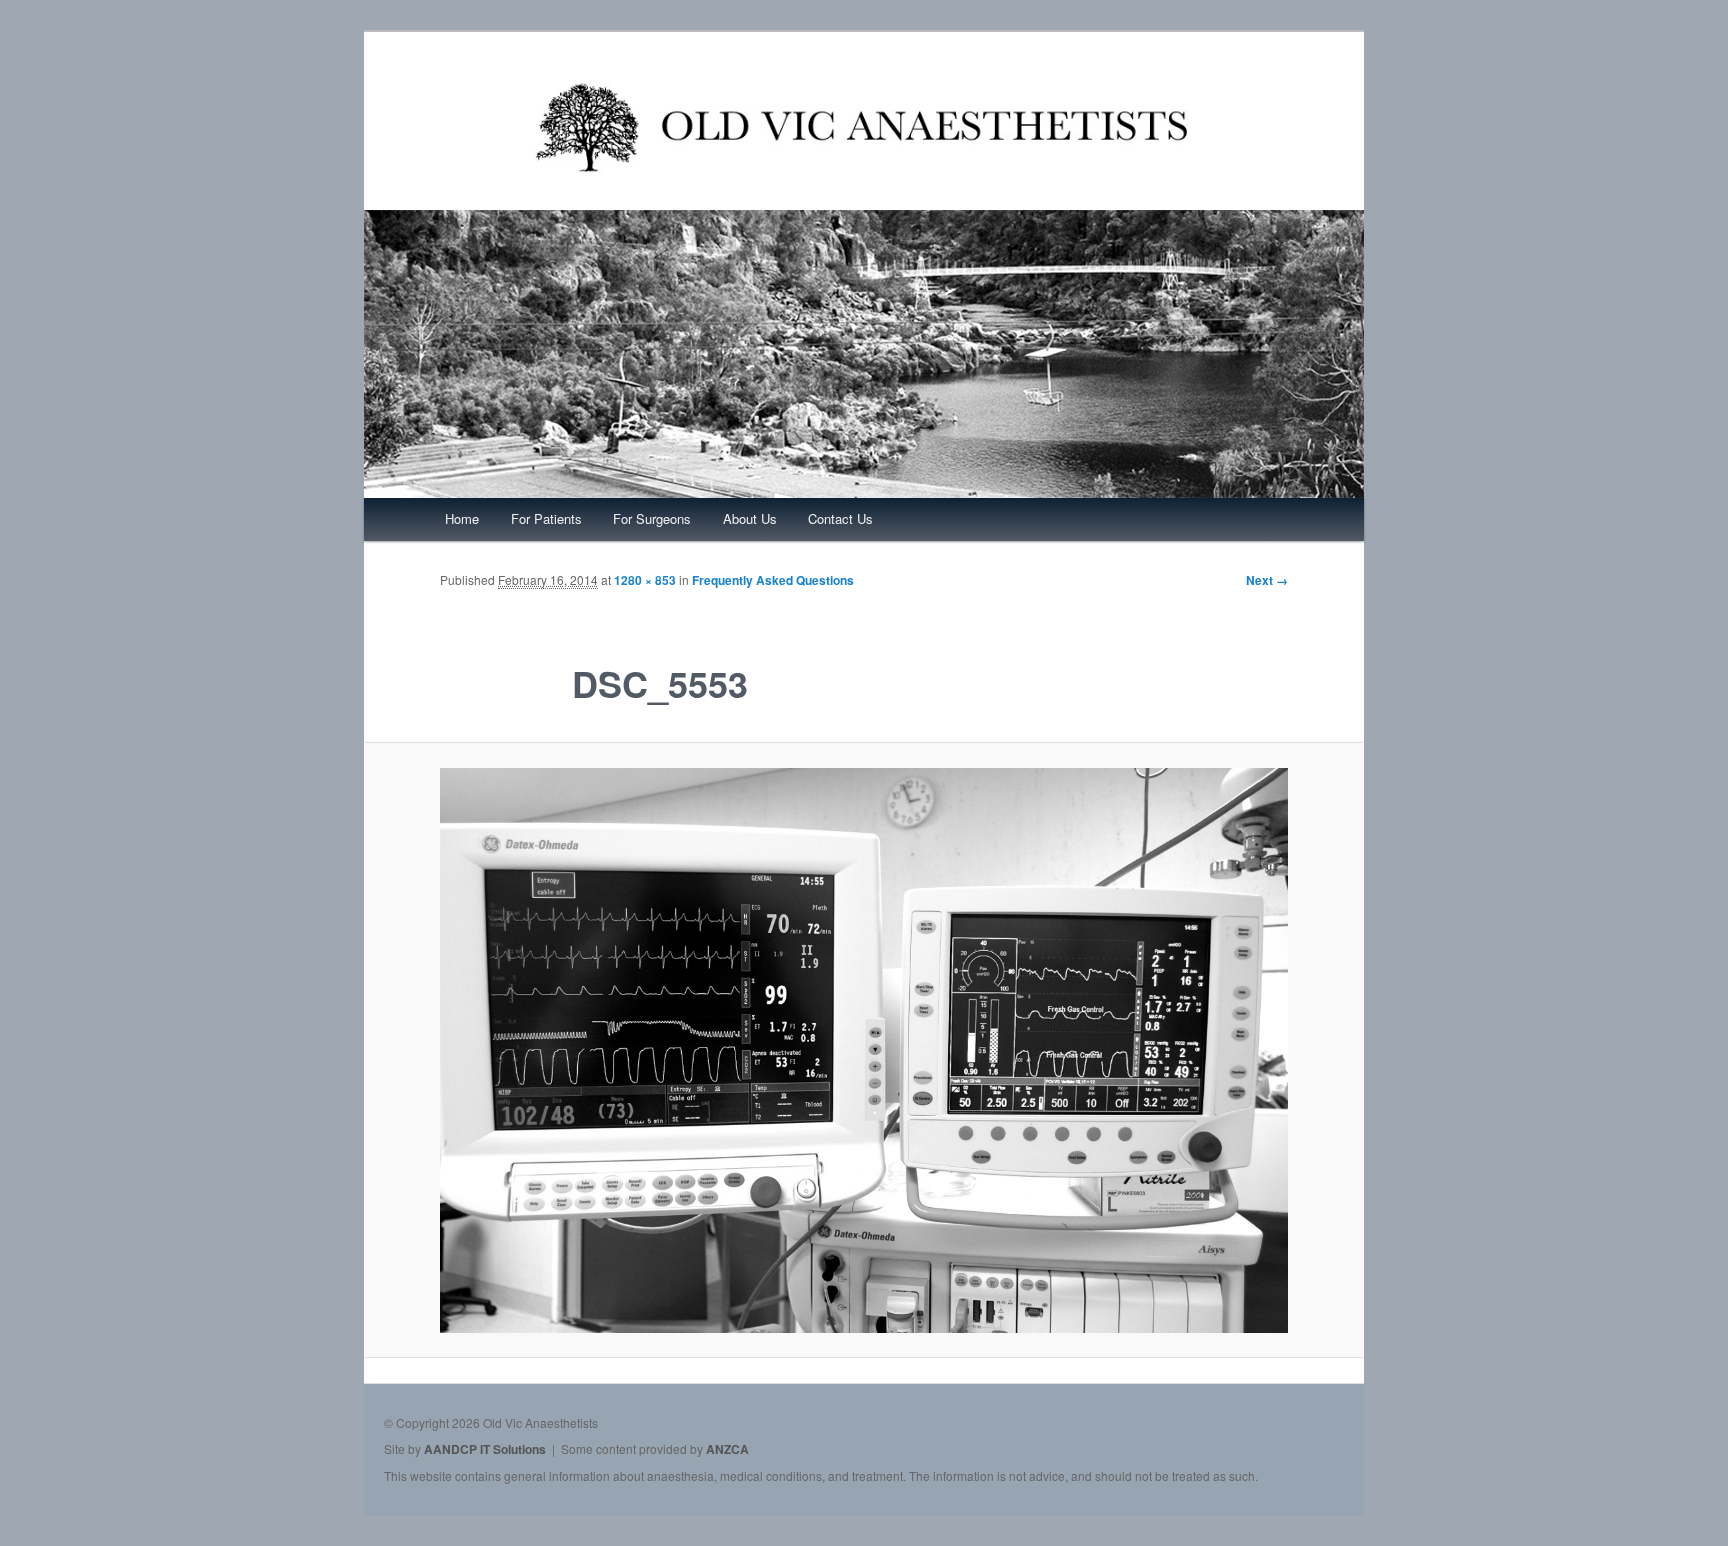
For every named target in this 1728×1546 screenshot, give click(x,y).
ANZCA (727, 1449)
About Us (750, 518)
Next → (1267, 580)
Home (462, 518)
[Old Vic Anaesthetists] (864, 197)
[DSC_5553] (864, 1050)
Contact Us (840, 518)
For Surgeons (652, 518)
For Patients (546, 518)
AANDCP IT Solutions (485, 1449)
